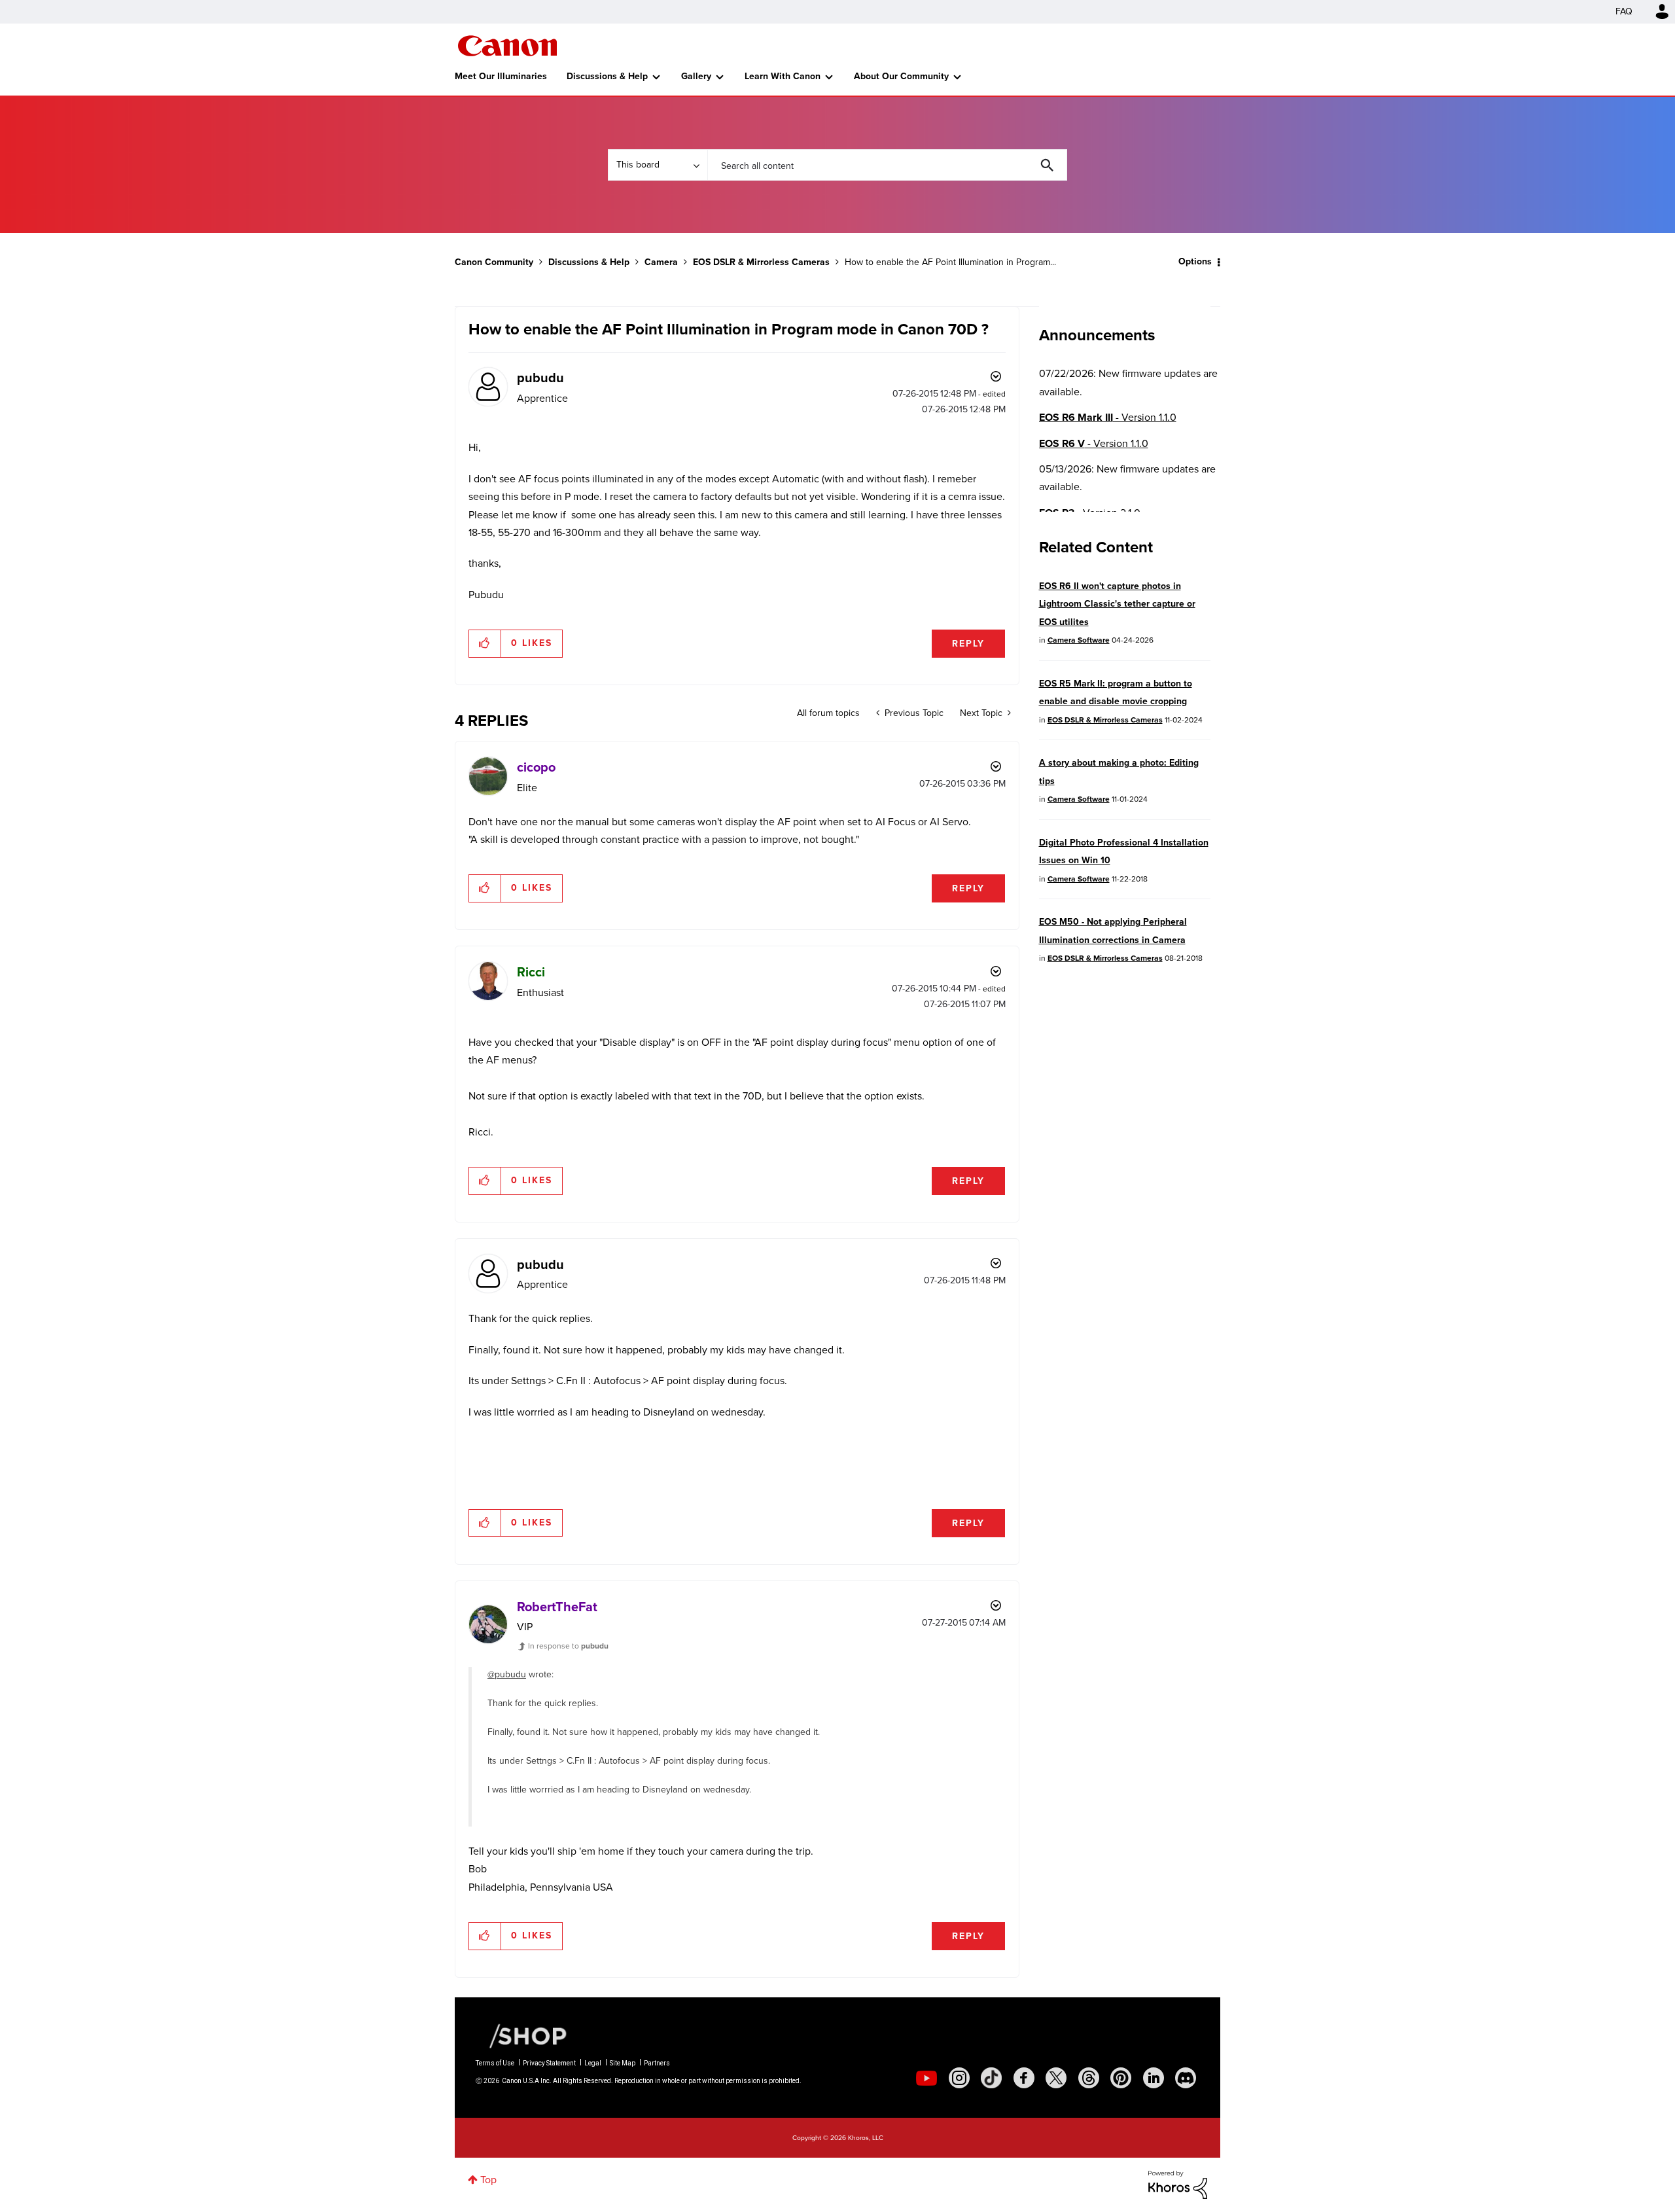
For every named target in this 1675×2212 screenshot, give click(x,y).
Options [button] (1195, 261)
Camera (661, 262)
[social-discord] (1186, 2078)
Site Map (623, 2063)
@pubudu (507, 1674)
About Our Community (901, 76)
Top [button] (488, 2180)
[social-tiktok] (991, 2078)
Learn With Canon (783, 76)
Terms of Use (495, 2063)
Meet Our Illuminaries (501, 76)
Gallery (696, 76)
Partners (657, 2063)
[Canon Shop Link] (521, 2035)
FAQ (1624, 11)
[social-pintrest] (1121, 2078)
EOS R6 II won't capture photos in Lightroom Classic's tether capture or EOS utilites (1117, 604)
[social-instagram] (959, 2078)
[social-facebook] (1024, 2078)
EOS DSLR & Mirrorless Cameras (761, 262)
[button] (485, 643)
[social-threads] (1089, 2078)
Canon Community (507, 46)
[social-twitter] (1056, 2078)
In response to (568, 1646)
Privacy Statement (549, 2063)
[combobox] (887, 165)
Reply (968, 644)
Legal (593, 2063)
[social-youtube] (926, 2078)
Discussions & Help (607, 76)
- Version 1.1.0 (1108, 417)
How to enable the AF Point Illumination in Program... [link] (950, 262)
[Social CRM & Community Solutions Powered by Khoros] (1178, 2184)
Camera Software (1079, 640)
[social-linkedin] (1154, 2078)
